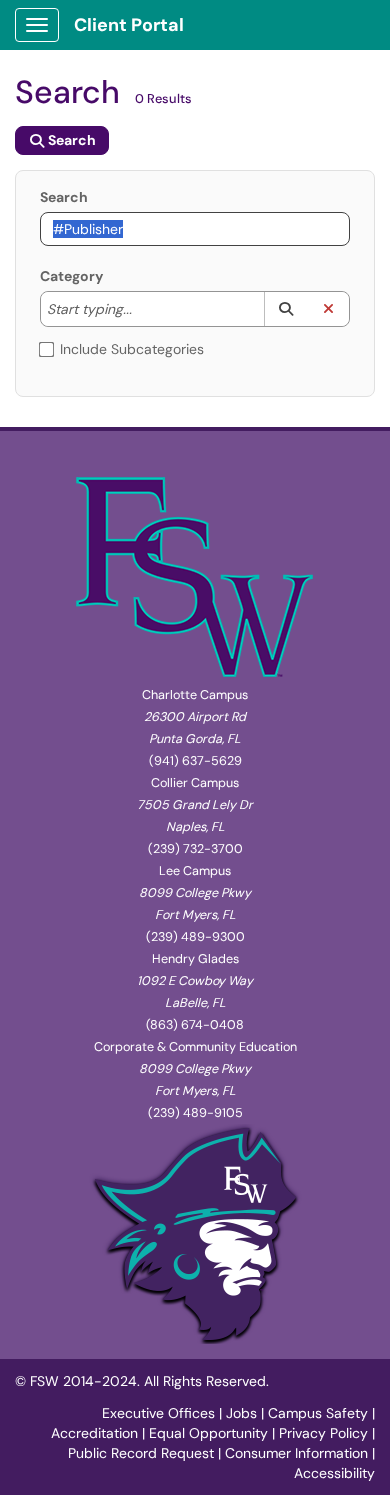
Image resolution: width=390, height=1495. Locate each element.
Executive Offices (158, 1413)
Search (64, 197)
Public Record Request (141, 1453)
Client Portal (129, 25)
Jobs (241, 1413)
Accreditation (94, 1433)
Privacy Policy (323, 1433)
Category (71, 276)
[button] (285, 309)
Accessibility (334, 1473)
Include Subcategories (132, 349)
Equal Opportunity (208, 1433)
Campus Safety (318, 1413)
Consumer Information (296, 1453)
